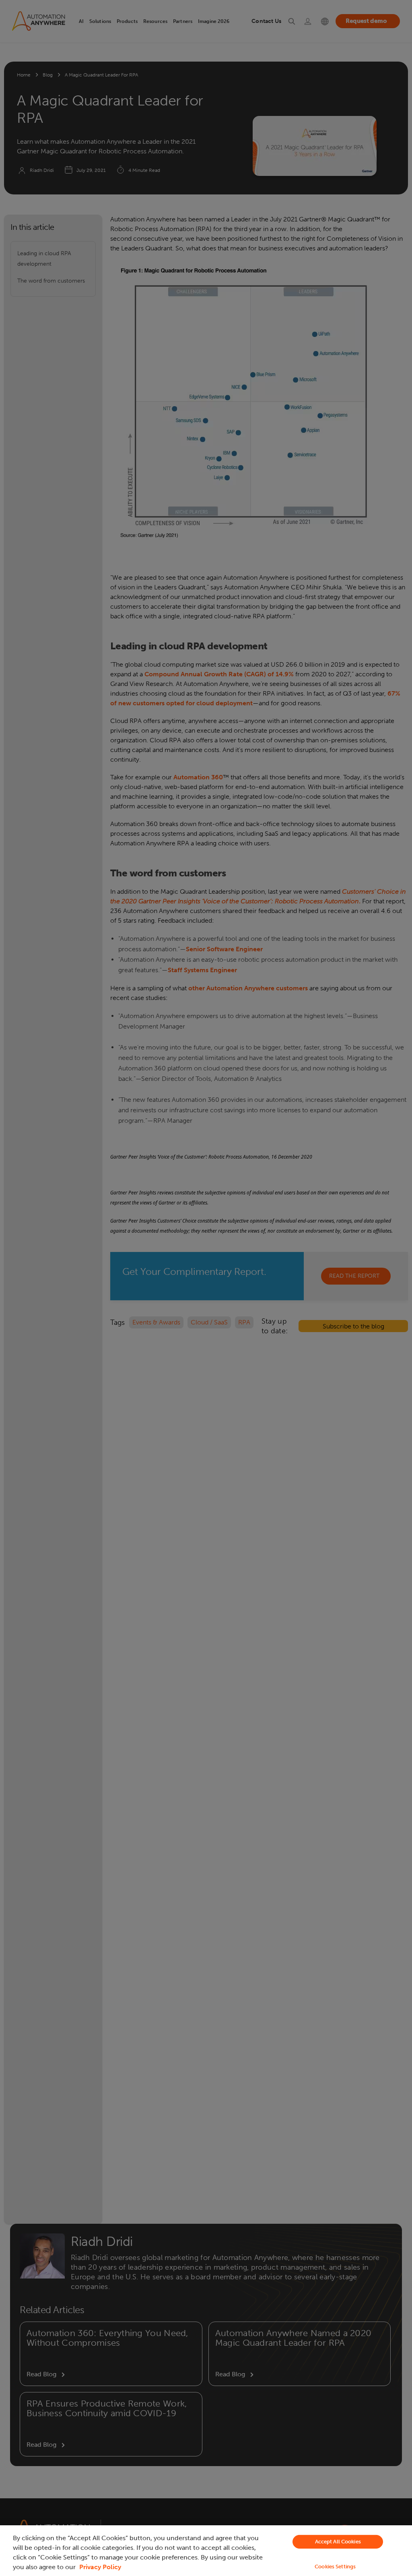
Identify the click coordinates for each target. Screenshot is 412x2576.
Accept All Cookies (338, 2542)
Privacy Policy (100, 2567)
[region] (206, 2551)
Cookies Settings (335, 2567)
